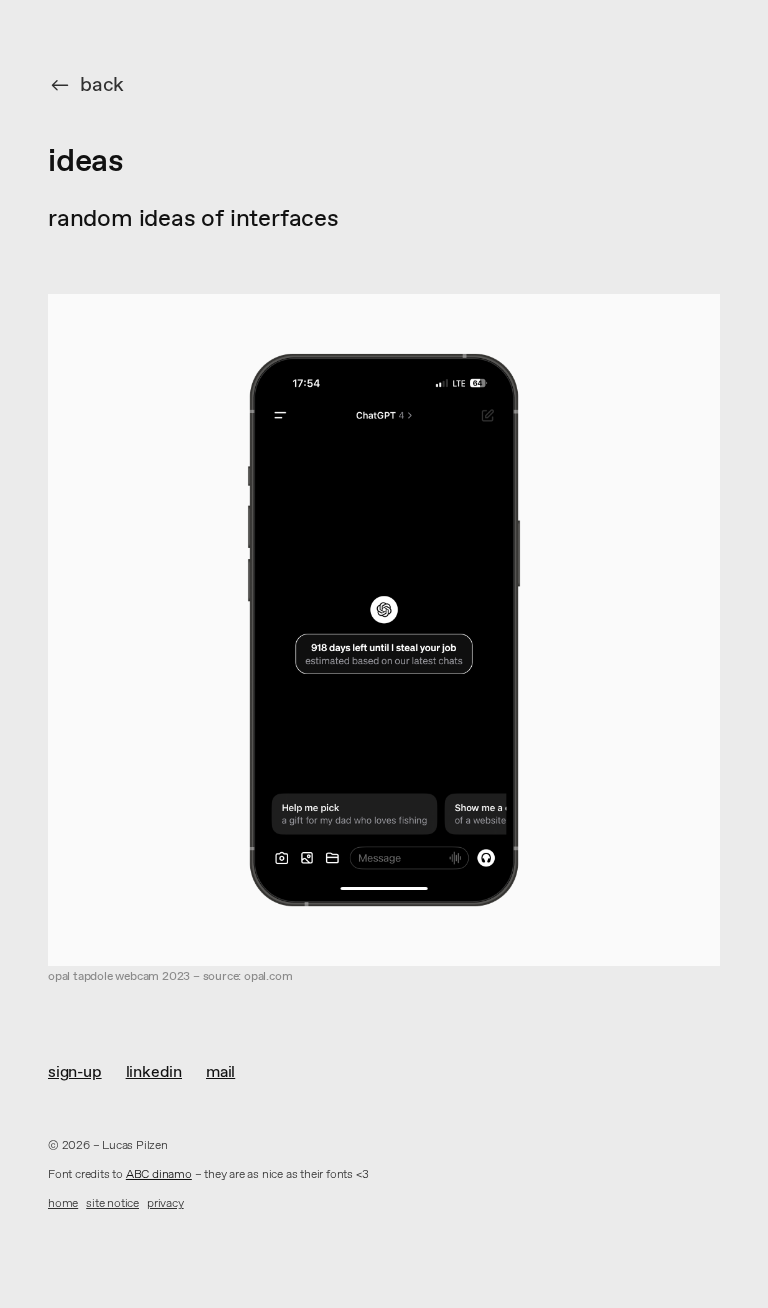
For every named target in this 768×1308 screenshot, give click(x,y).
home (63, 1204)
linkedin (154, 1072)
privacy (165, 1204)
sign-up (75, 1072)
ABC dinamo (159, 1175)
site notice (112, 1204)
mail (220, 1072)
